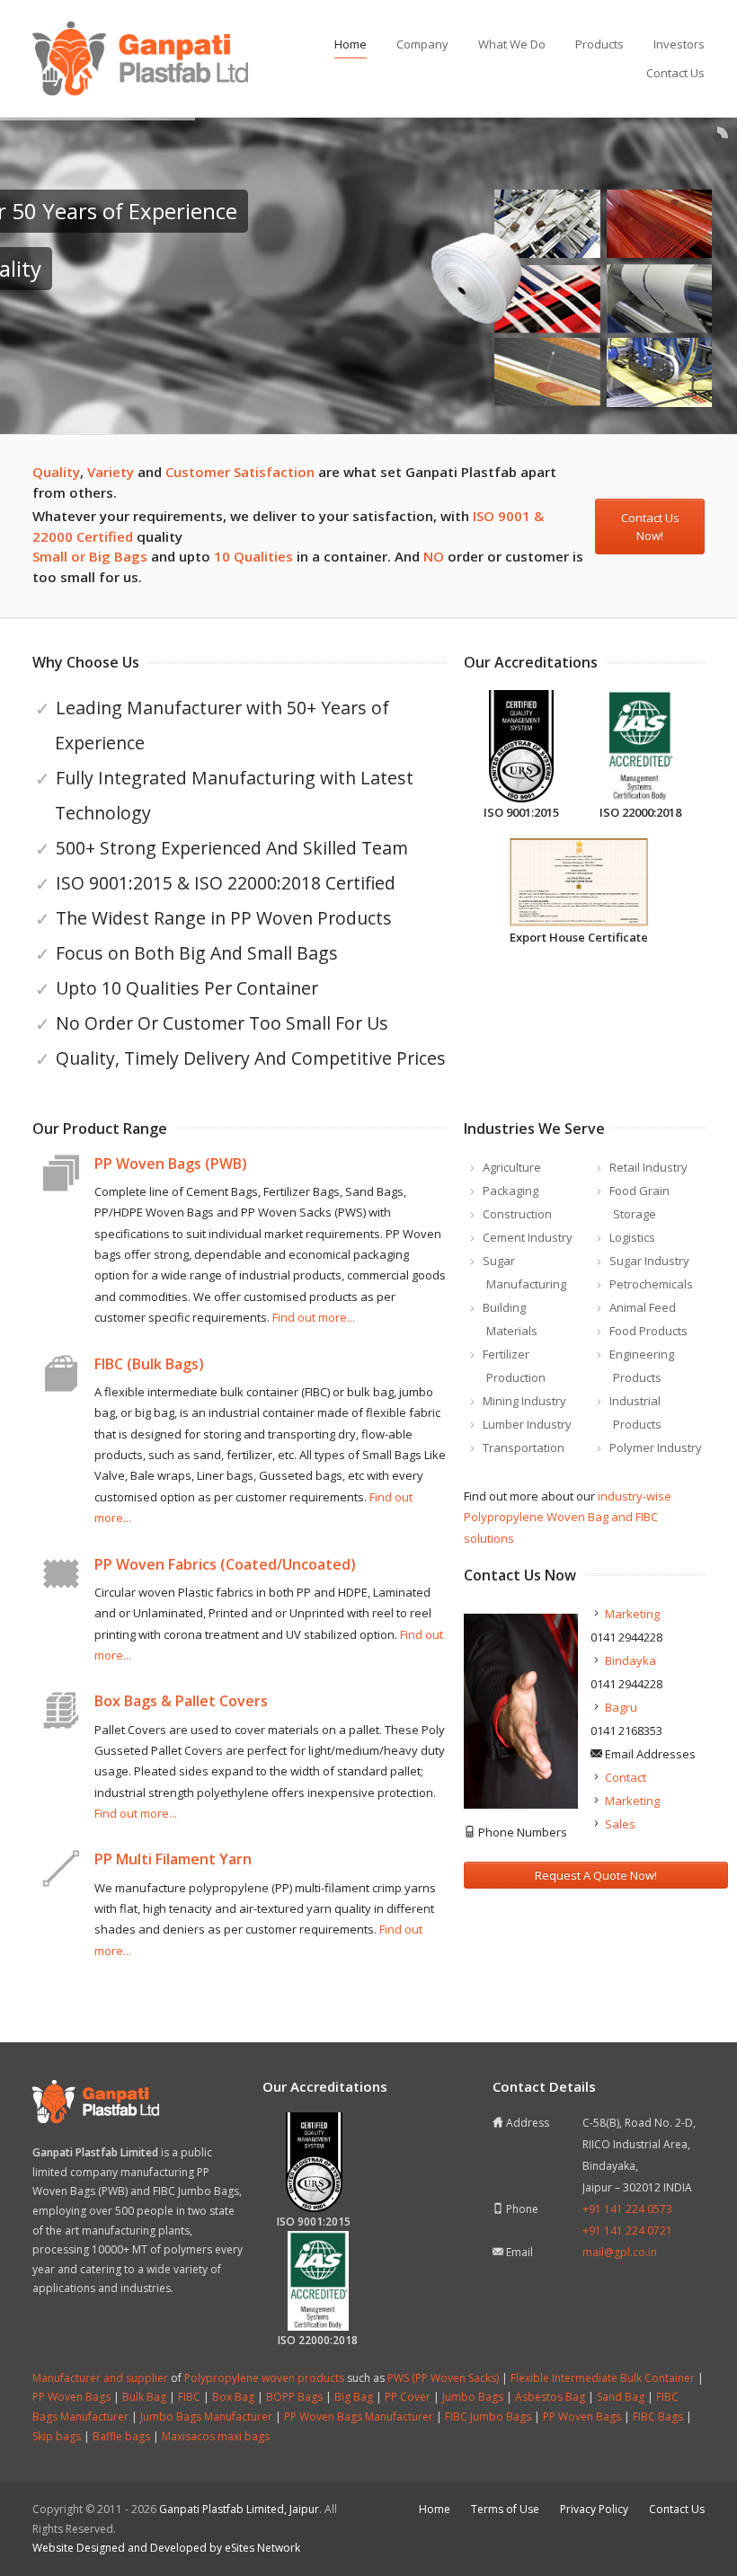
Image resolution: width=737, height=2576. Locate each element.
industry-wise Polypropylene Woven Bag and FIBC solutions (568, 1517)
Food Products (648, 1331)
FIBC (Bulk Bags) (149, 1364)
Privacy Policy (594, 2509)
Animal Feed (643, 1307)
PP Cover (408, 2397)
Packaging (511, 1191)
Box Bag (233, 2397)
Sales (620, 1824)
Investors (679, 44)
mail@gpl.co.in (620, 2252)
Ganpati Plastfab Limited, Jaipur (239, 2509)
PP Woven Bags (71, 2397)
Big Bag (354, 2397)
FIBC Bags (658, 2417)
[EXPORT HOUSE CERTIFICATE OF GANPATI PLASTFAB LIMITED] (579, 882)
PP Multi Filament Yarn (173, 1859)
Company (422, 44)
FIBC (189, 2397)
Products (599, 44)
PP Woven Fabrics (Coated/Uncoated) (225, 1564)
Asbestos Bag (550, 2397)
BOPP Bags (294, 2397)
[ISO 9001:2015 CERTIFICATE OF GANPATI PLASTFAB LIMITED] (521, 747)
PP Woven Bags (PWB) (171, 1164)
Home (351, 44)
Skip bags (57, 2436)
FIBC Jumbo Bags (488, 2417)
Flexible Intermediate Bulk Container (603, 2378)
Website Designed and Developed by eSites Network (166, 2548)
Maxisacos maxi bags (216, 2436)
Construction (517, 1214)
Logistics (632, 1237)
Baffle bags (121, 2436)
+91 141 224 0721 (627, 2231)
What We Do (512, 44)
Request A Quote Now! (596, 1875)
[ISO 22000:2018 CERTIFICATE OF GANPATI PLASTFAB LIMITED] (640, 747)
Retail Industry (648, 1167)
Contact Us (675, 73)
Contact (626, 1777)
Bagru (621, 1707)
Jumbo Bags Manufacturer (206, 2417)
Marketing (632, 1614)
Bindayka (630, 1660)
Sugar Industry (649, 1261)
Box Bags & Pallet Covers (181, 1701)
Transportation (524, 1447)
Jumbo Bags (473, 2397)
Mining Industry (524, 1401)
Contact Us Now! (650, 527)
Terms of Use (505, 2509)
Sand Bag (621, 2397)
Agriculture (512, 1167)
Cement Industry (528, 1237)
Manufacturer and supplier (100, 2378)
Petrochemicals (651, 1284)
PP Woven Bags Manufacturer (359, 2417)
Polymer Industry (656, 1447)
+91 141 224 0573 (627, 2209)
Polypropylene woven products (264, 2378)
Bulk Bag (144, 2397)
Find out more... (314, 1317)
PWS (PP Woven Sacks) (443, 2378)
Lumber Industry (527, 1424)
